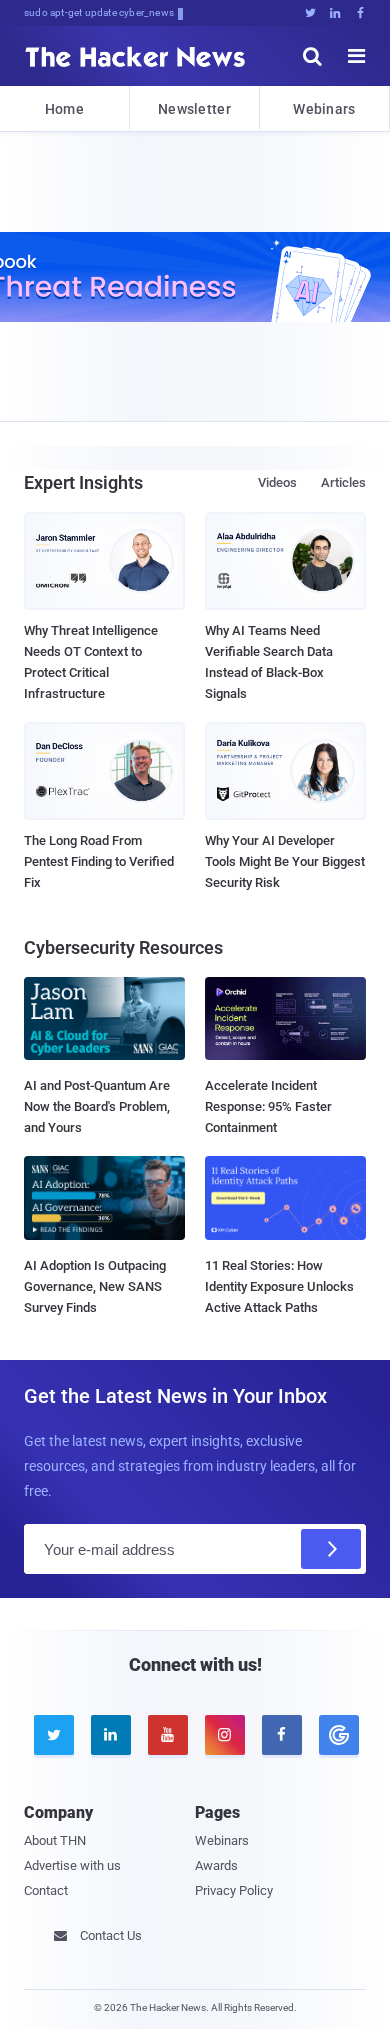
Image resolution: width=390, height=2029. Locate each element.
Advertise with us (72, 1865)
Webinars (324, 109)
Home (64, 109)
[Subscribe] (331, 1549)
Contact (46, 1890)
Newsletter (194, 109)
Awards (216, 1865)
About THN (55, 1840)
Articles (343, 482)
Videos (277, 482)
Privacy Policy (234, 1890)
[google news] (337, 1735)
